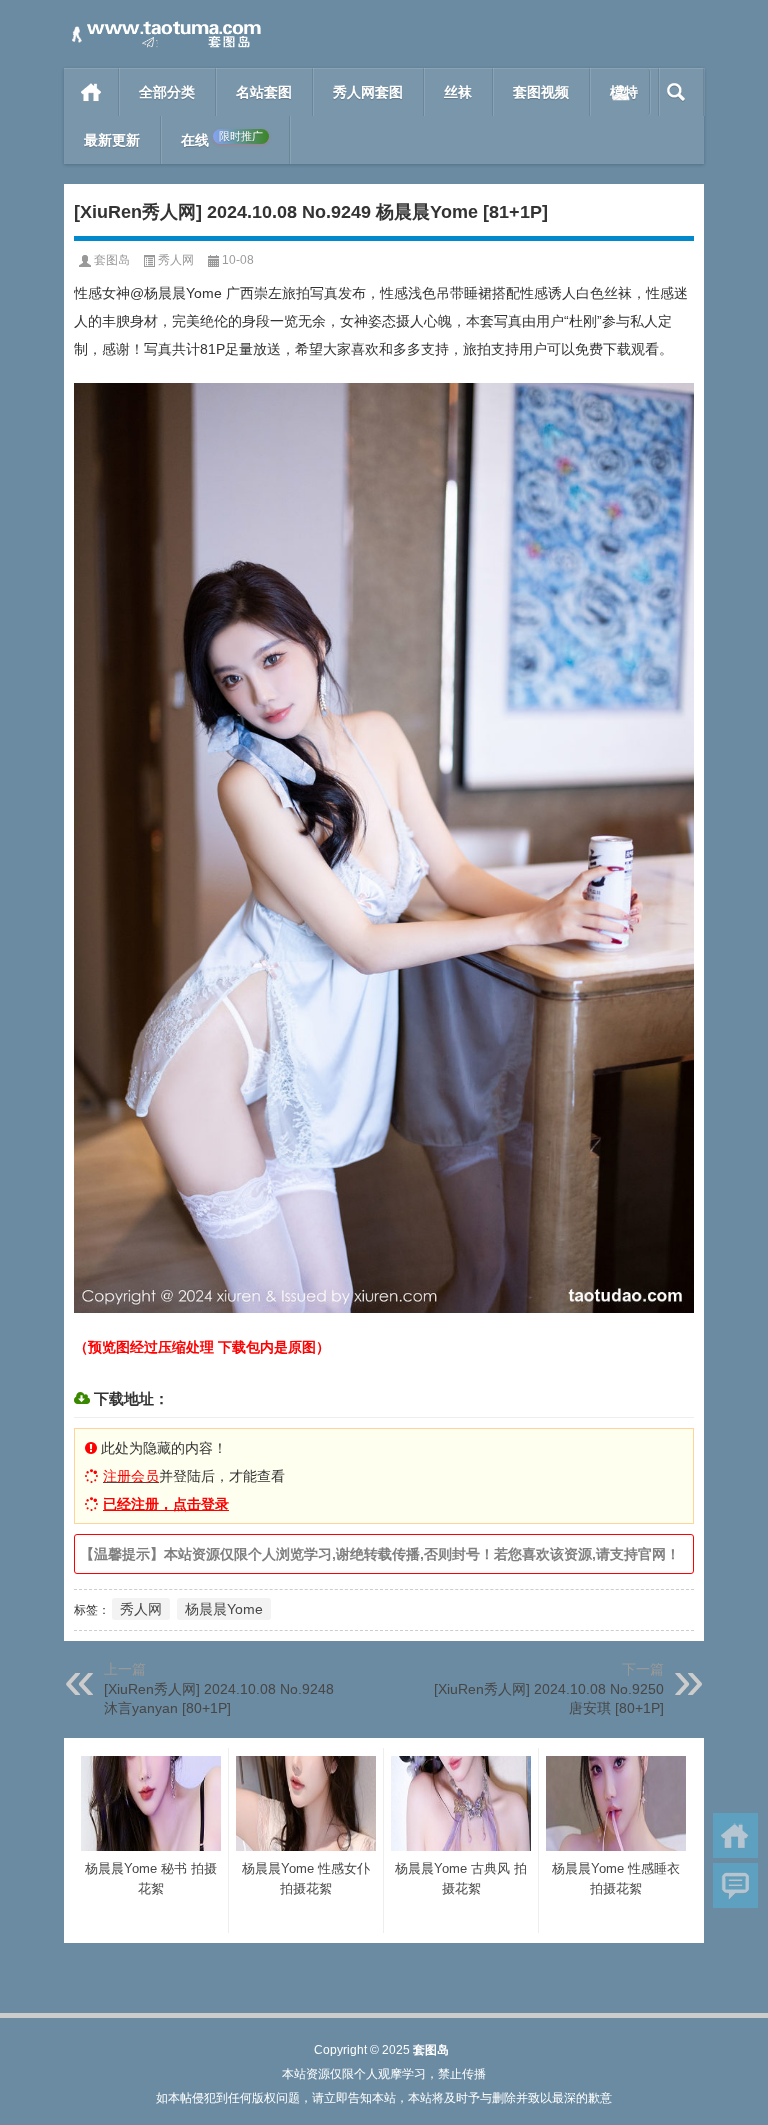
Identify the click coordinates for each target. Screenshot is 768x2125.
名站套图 (264, 92)
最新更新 (112, 140)
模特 (624, 92)
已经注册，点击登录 (166, 1504)
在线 (222, 139)
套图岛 (112, 260)
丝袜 (458, 92)
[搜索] (676, 92)
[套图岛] (164, 26)
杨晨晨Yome (224, 1609)
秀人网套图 (368, 92)
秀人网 (176, 260)
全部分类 (167, 92)
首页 (91, 92)
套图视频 (541, 92)
